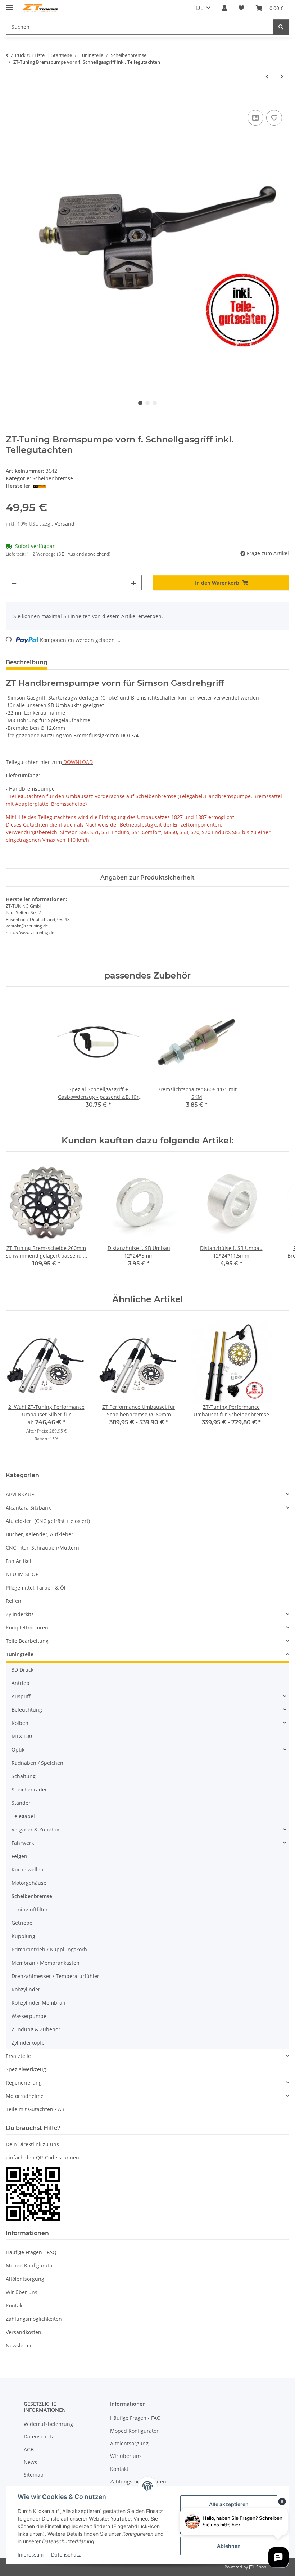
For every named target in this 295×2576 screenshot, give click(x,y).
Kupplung (23, 1936)
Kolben (20, 1723)
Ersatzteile (18, 2056)
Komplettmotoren (27, 1628)
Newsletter (19, 2345)
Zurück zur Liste (28, 55)
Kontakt (15, 2305)
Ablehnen (229, 2546)
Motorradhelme (25, 2096)
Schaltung (24, 1776)
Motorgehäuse (29, 1883)
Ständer (21, 1803)
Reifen (13, 1601)
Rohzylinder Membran (38, 2003)
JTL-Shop (258, 2567)
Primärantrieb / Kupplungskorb (49, 1949)
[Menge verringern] (14, 583)
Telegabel (23, 1816)
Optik (18, 1750)
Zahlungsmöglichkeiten (34, 2319)
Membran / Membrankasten (46, 1963)
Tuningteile (20, 1654)
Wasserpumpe (29, 2016)
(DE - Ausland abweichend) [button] (84, 554)
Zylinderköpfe (28, 2043)
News (30, 2462)
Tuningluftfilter (30, 1909)
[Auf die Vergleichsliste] (255, 118)
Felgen (19, 1856)
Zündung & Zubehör (36, 2029)
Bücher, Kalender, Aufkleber (40, 1534)
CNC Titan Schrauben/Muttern (42, 1548)
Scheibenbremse (53, 478)
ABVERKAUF (20, 1494)
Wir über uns (22, 2292)
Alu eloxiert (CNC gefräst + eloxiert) (48, 1521)
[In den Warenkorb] (12, 100)
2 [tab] (147, 403)
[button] (224, 8)
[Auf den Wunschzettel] (274, 118)
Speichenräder (29, 1790)
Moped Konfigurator (30, 2265)
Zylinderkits (20, 1614)
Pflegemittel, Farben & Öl (36, 1588)
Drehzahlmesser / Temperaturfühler (55, 1976)
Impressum (31, 2555)
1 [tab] (140, 403)
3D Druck (22, 1670)
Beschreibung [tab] (27, 662)
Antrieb (21, 1683)
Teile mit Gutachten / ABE (37, 2109)
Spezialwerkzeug (26, 2069)
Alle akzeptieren (229, 2504)
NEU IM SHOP (22, 1574)
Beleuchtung (27, 1710)
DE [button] (200, 8)
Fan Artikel (19, 1561)
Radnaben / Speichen (37, 1763)
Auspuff (21, 1696)
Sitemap (34, 2475)
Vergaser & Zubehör (36, 1829)
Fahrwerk (23, 1843)
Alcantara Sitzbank (28, 1508)
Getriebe (22, 1923)
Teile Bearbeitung (27, 1641)
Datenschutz (66, 2555)
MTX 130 (22, 1736)
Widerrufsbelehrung (48, 2424)
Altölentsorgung (25, 2279)
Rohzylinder (26, 1989)
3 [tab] (155, 403)
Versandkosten (24, 2332)
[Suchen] (281, 27)
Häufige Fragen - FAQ (31, 2252)
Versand (65, 524)
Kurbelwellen (28, 1869)
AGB (29, 2449)
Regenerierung (24, 2083)
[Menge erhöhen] (133, 583)
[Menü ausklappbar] (9, 5)
